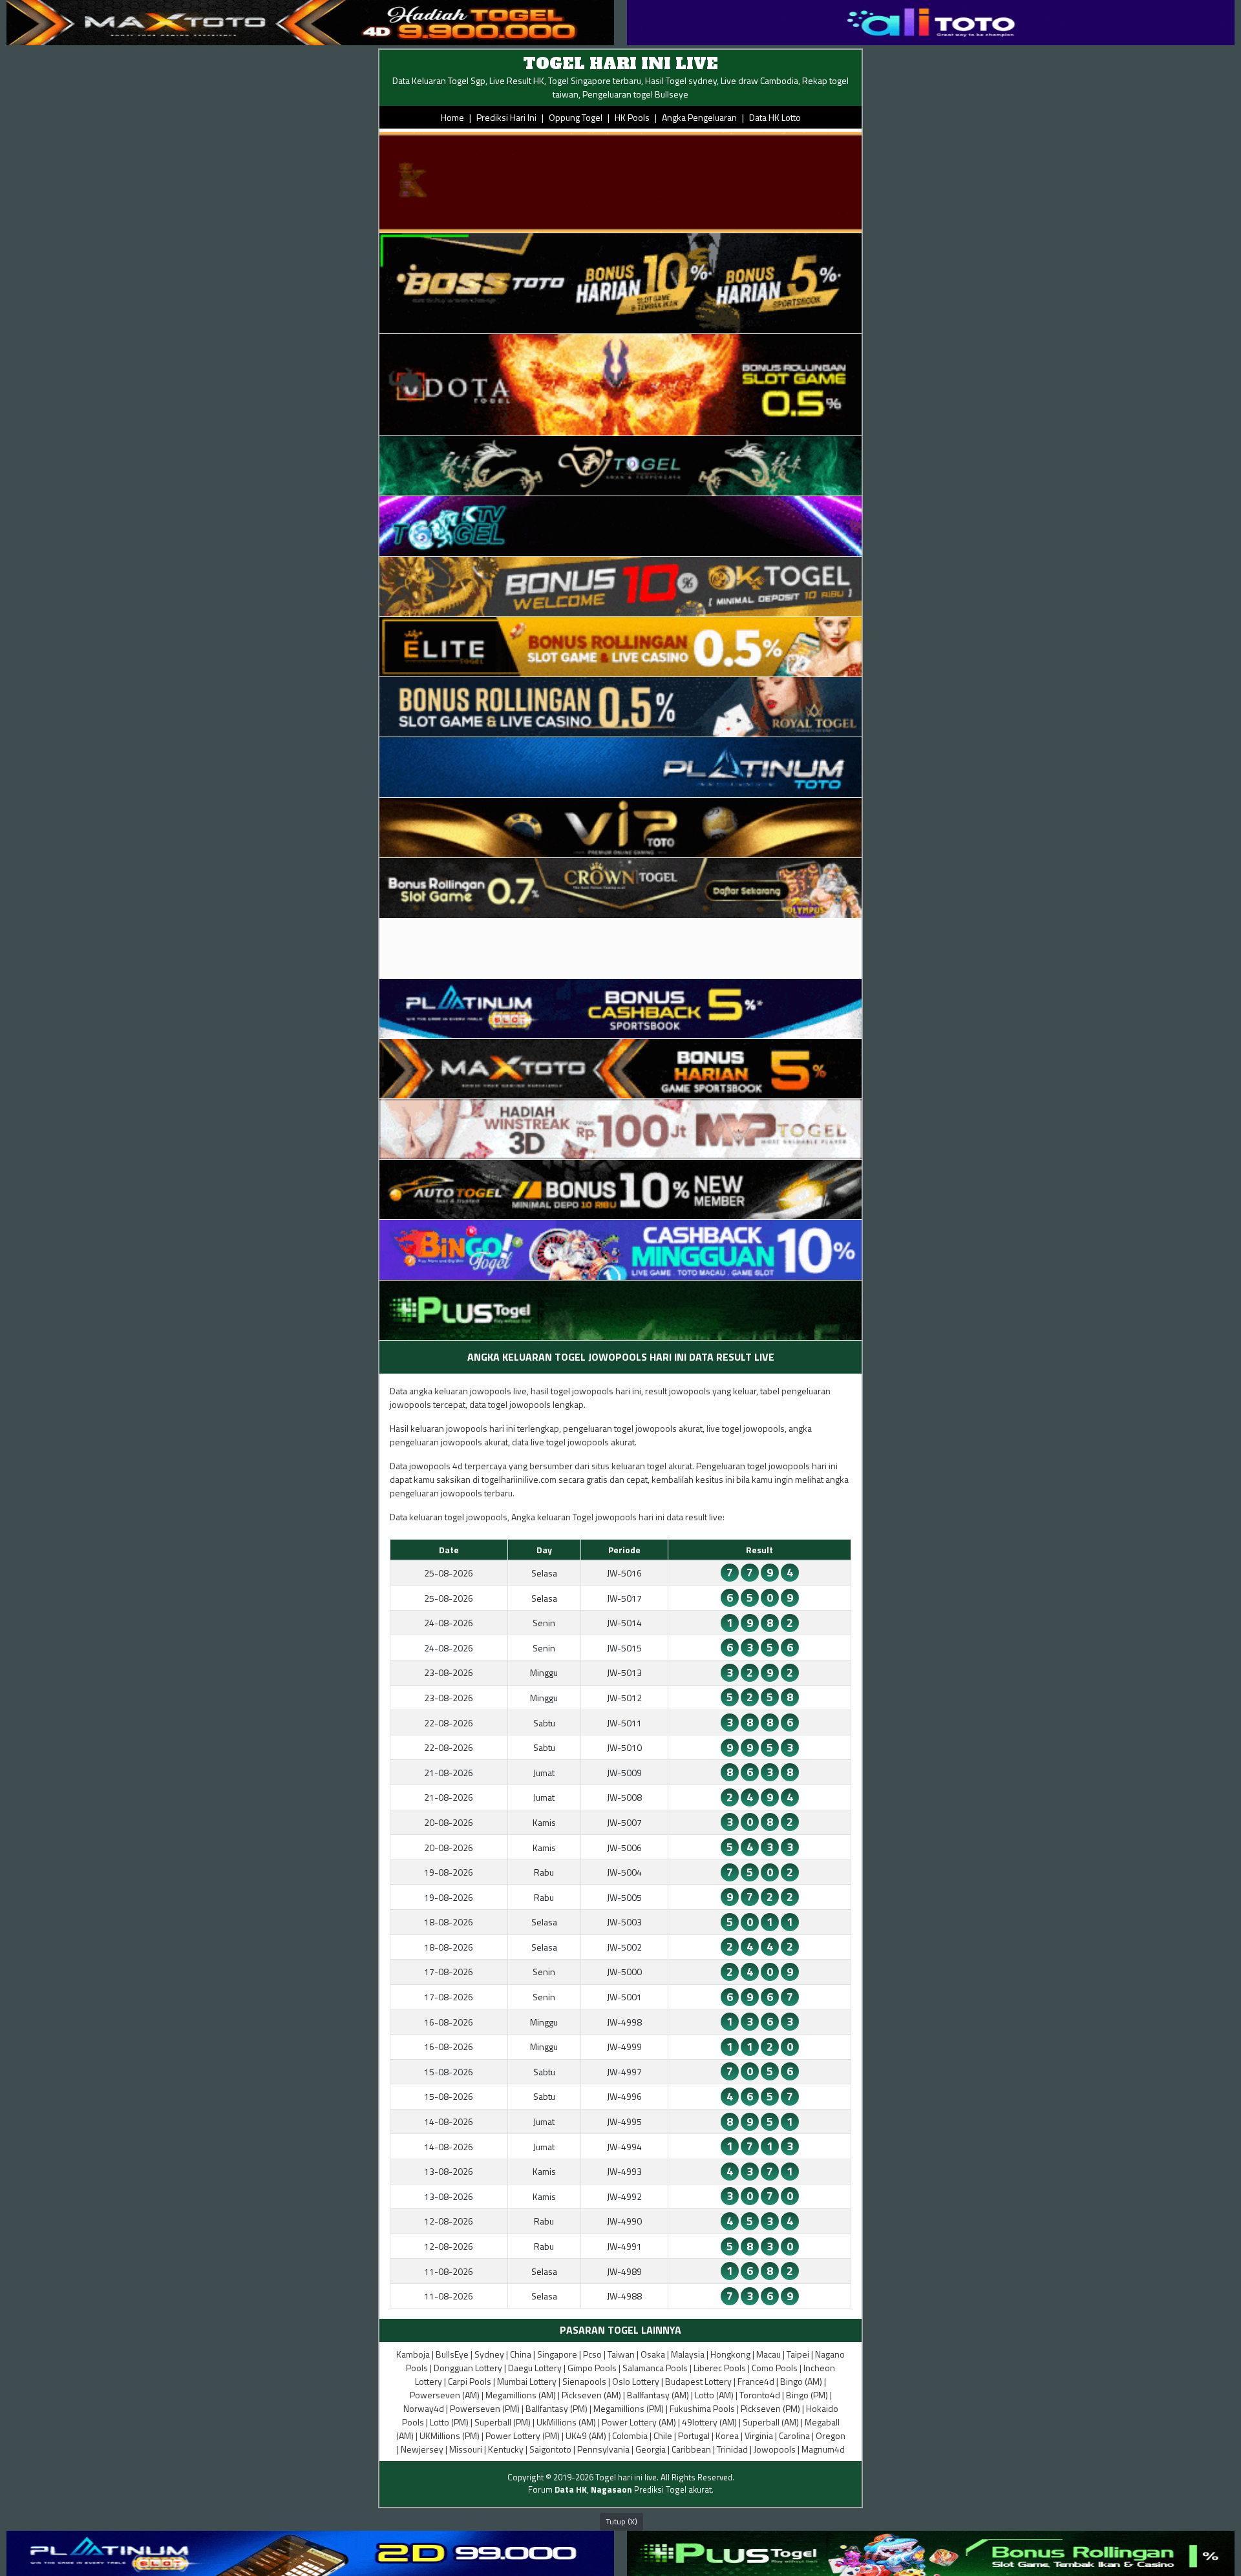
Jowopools (775, 2449)
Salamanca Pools (655, 2368)
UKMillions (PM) (450, 2435)
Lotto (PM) (449, 2422)
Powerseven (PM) (485, 2408)
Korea (727, 2435)
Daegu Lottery (535, 2368)
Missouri (466, 2449)
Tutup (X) (621, 2521)
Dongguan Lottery (468, 2368)
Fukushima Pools (702, 2408)
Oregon (831, 2435)
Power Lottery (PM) (523, 2435)
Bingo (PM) (807, 2395)
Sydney (489, 2354)
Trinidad (732, 2449)
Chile (663, 2435)
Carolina (794, 2435)
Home (452, 117)
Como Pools (775, 2368)
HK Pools (632, 117)
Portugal (694, 2435)
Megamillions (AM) (521, 2395)
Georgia (651, 2449)
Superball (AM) (771, 2422)
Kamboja (413, 2354)
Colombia (630, 2435)
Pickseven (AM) (591, 2395)
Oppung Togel (576, 117)
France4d (756, 2381)
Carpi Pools (470, 2381)
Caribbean (691, 2449)
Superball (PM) (503, 2422)
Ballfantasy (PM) (557, 2408)
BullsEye (452, 2354)
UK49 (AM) (586, 2435)
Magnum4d (823, 2449)
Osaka (653, 2354)
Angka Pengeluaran (699, 117)
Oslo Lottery (636, 2381)
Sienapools (584, 2381)
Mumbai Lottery (527, 2381)
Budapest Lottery (698, 2381)
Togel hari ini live (626, 2477)
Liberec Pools (720, 2368)
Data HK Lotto (775, 117)
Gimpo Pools (592, 2368)
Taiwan (621, 2354)
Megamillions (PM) (629, 2408)
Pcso (592, 2354)
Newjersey (422, 2449)
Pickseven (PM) (770, 2408)
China (521, 2354)
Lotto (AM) (714, 2395)
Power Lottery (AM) (639, 2422)
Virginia (759, 2435)
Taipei (798, 2354)
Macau (769, 2354)
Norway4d (424, 2408)
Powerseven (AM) (445, 2395)
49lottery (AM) (709, 2422)
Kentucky (506, 2449)
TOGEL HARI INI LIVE (620, 64)
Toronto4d (760, 2395)
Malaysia (688, 2354)
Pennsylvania (603, 2449)
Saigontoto (550, 2449)
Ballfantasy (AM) (658, 2395)
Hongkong (730, 2354)
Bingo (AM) (801, 2381)
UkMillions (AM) (566, 2422)
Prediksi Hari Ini (506, 117)
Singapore (557, 2354)
